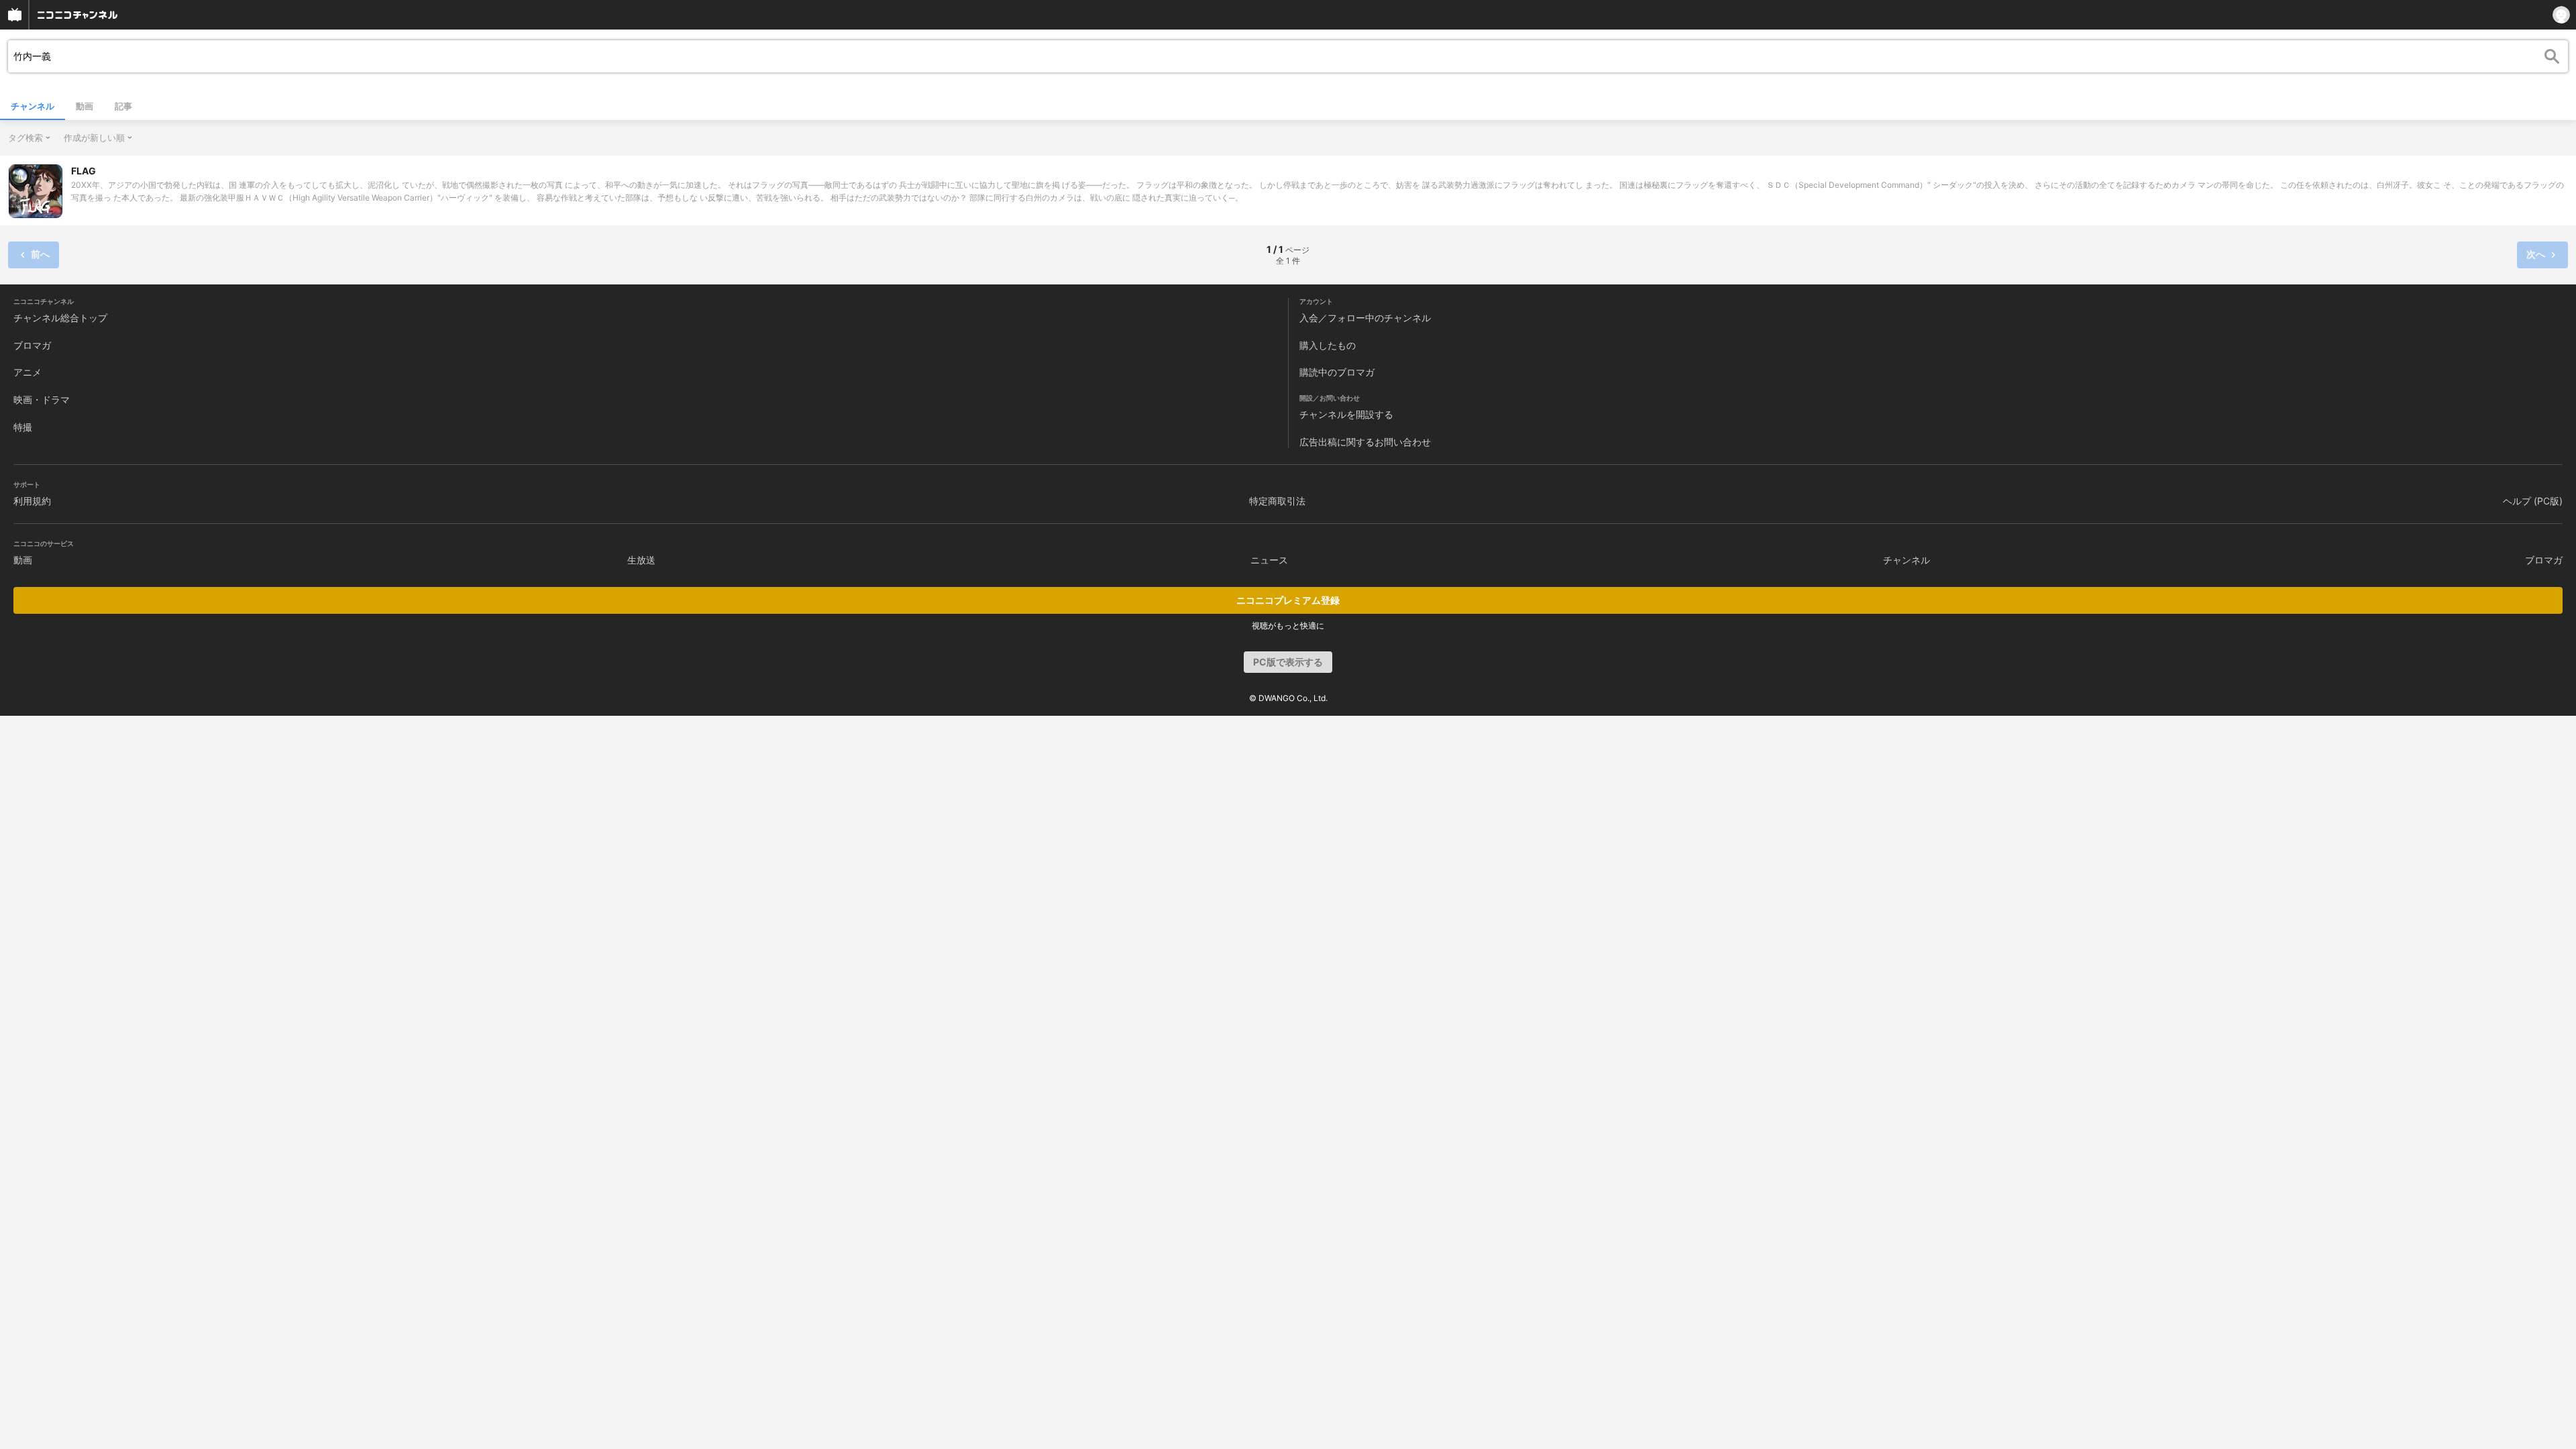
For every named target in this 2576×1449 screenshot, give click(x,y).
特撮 (23, 427)
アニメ (28, 372)
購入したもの (1328, 345)
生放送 (641, 560)
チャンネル (33, 106)
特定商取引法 (1277, 501)
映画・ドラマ (42, 399)
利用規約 (32, 501)
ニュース (1269, 560)
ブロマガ (32, 345)
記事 (123, 106)
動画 (85, 106)
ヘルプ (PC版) (2533, 501)
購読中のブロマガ (1337, 372)
